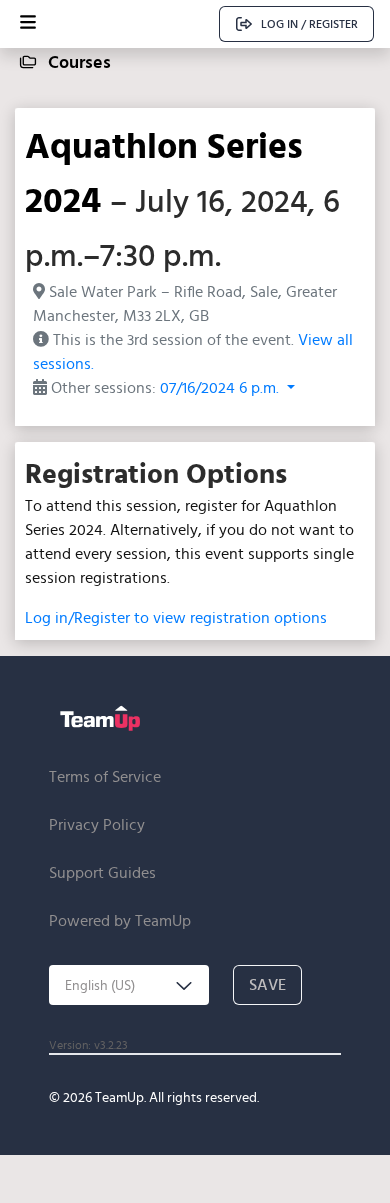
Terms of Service (105, 776)
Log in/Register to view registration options (176, 617)
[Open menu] (28, 24)
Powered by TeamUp (120, 920)
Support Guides (102, 872)
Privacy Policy (97, 824)
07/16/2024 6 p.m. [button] (221, 387)
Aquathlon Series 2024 (164, 172)
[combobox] (129, 985)
